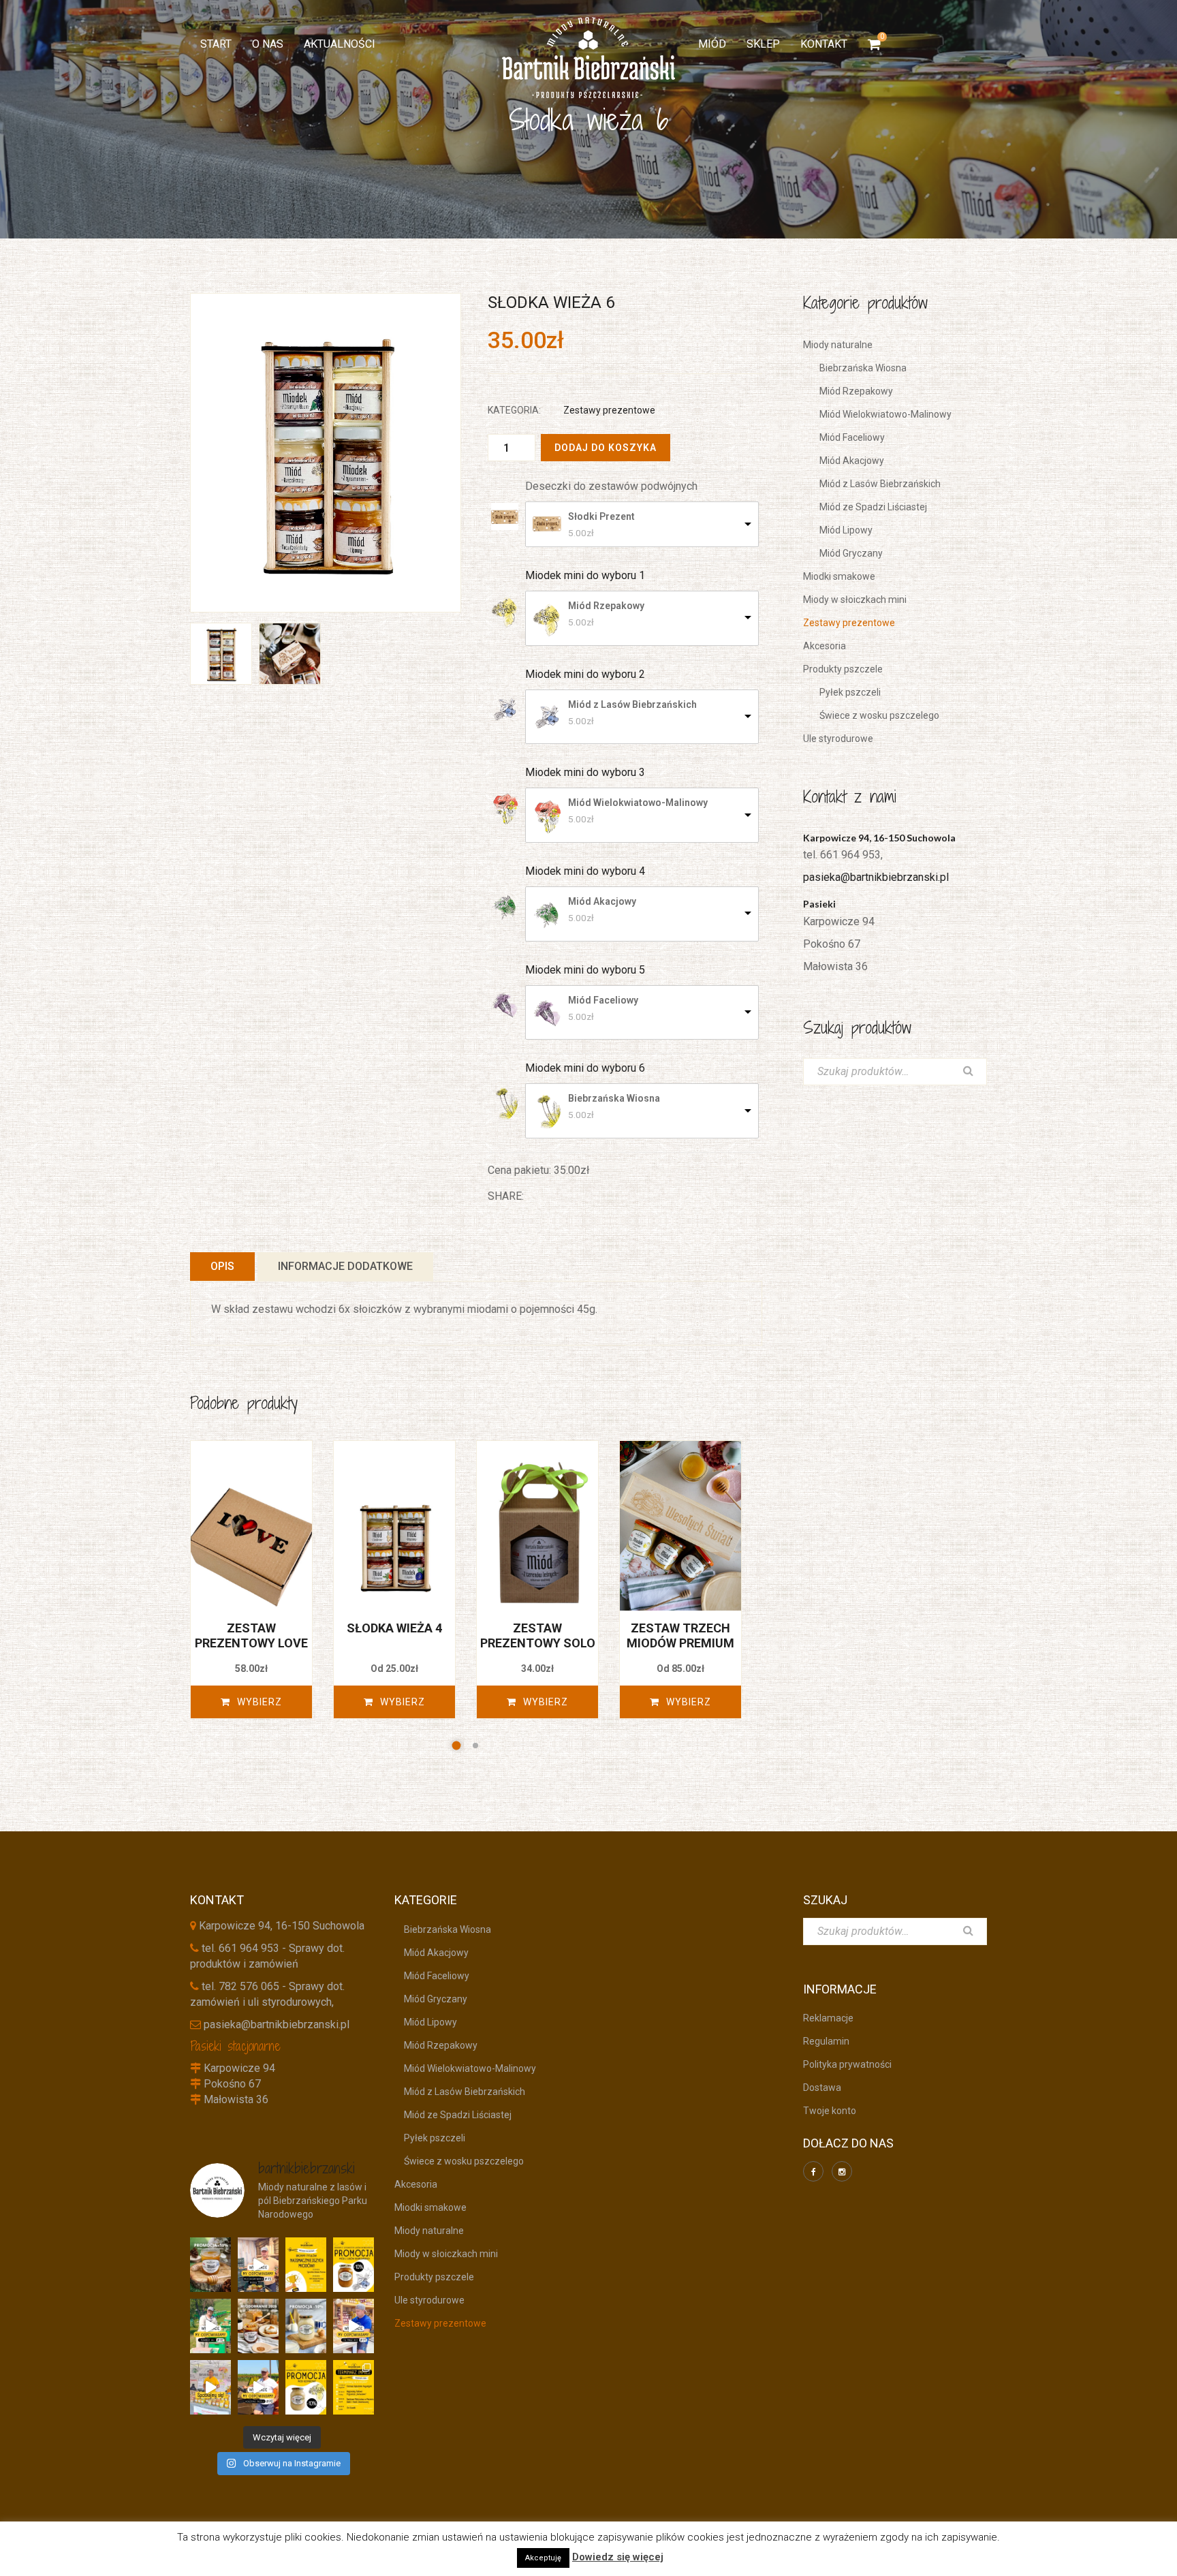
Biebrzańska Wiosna (614, 1098)
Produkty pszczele (843, 669)
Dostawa (822, 2088)
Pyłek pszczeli (845, 692)
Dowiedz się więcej (618, 2557)
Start (216, 44)
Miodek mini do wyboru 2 (585, 674)
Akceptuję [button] (543, 2558)
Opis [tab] (222, 1266)
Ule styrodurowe (838, 739)
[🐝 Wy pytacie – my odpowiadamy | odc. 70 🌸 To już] (258, 2387)
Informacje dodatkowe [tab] (345, 1266)
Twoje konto (830, 2111)
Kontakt (824, 44)
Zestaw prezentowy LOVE (251, 1635)
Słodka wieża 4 (394, 1628)
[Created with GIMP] (326, 453)
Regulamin (826, 2041)
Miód (712, 44)
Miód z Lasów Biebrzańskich (632, 704)
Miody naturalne (838, 345)
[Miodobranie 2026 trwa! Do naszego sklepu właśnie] (258, 2326)
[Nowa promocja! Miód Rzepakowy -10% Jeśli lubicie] (306, 2387)
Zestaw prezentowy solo (538, 1635)
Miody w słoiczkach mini (855, 600)
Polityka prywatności (847, 2064)
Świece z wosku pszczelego (875, 715)
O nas (268, 44)
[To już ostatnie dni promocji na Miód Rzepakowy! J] (306, 2326)
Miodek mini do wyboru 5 (585, 970)
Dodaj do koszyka (606, 448)
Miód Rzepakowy (606, 606)
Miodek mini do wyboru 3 (585, 772)
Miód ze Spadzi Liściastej (868, 507)
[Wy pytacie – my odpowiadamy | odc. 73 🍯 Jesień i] (258, 2265)
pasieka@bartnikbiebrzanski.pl (876, 877)
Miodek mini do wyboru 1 (585, 575)
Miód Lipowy (841, 530)
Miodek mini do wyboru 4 (585, 871)
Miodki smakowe (839, 576)
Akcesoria (825, 646)
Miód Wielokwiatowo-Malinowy (638, 803)
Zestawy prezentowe (609, 410)
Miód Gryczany (846, 553)
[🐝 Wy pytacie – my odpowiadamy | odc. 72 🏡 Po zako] (210, 2326)
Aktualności (340, 44)
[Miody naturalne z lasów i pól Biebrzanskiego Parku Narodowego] (588, 58)
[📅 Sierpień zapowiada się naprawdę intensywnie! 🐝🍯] (354, 2387)
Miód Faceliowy (603, 1000)
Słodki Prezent (601, 516)
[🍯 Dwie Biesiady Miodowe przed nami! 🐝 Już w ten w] (306, 2265)
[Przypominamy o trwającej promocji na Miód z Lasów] (210, 2265)
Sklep (763, 44)
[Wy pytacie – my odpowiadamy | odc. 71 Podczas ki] (354, 2326)
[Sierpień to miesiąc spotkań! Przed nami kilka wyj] (210, 2387)
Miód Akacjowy (602, 901)
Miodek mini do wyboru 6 (585, 1068)
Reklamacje (828, 2018)
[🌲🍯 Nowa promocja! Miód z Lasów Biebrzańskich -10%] (354, 2265)
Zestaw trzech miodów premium (680, 1635)
